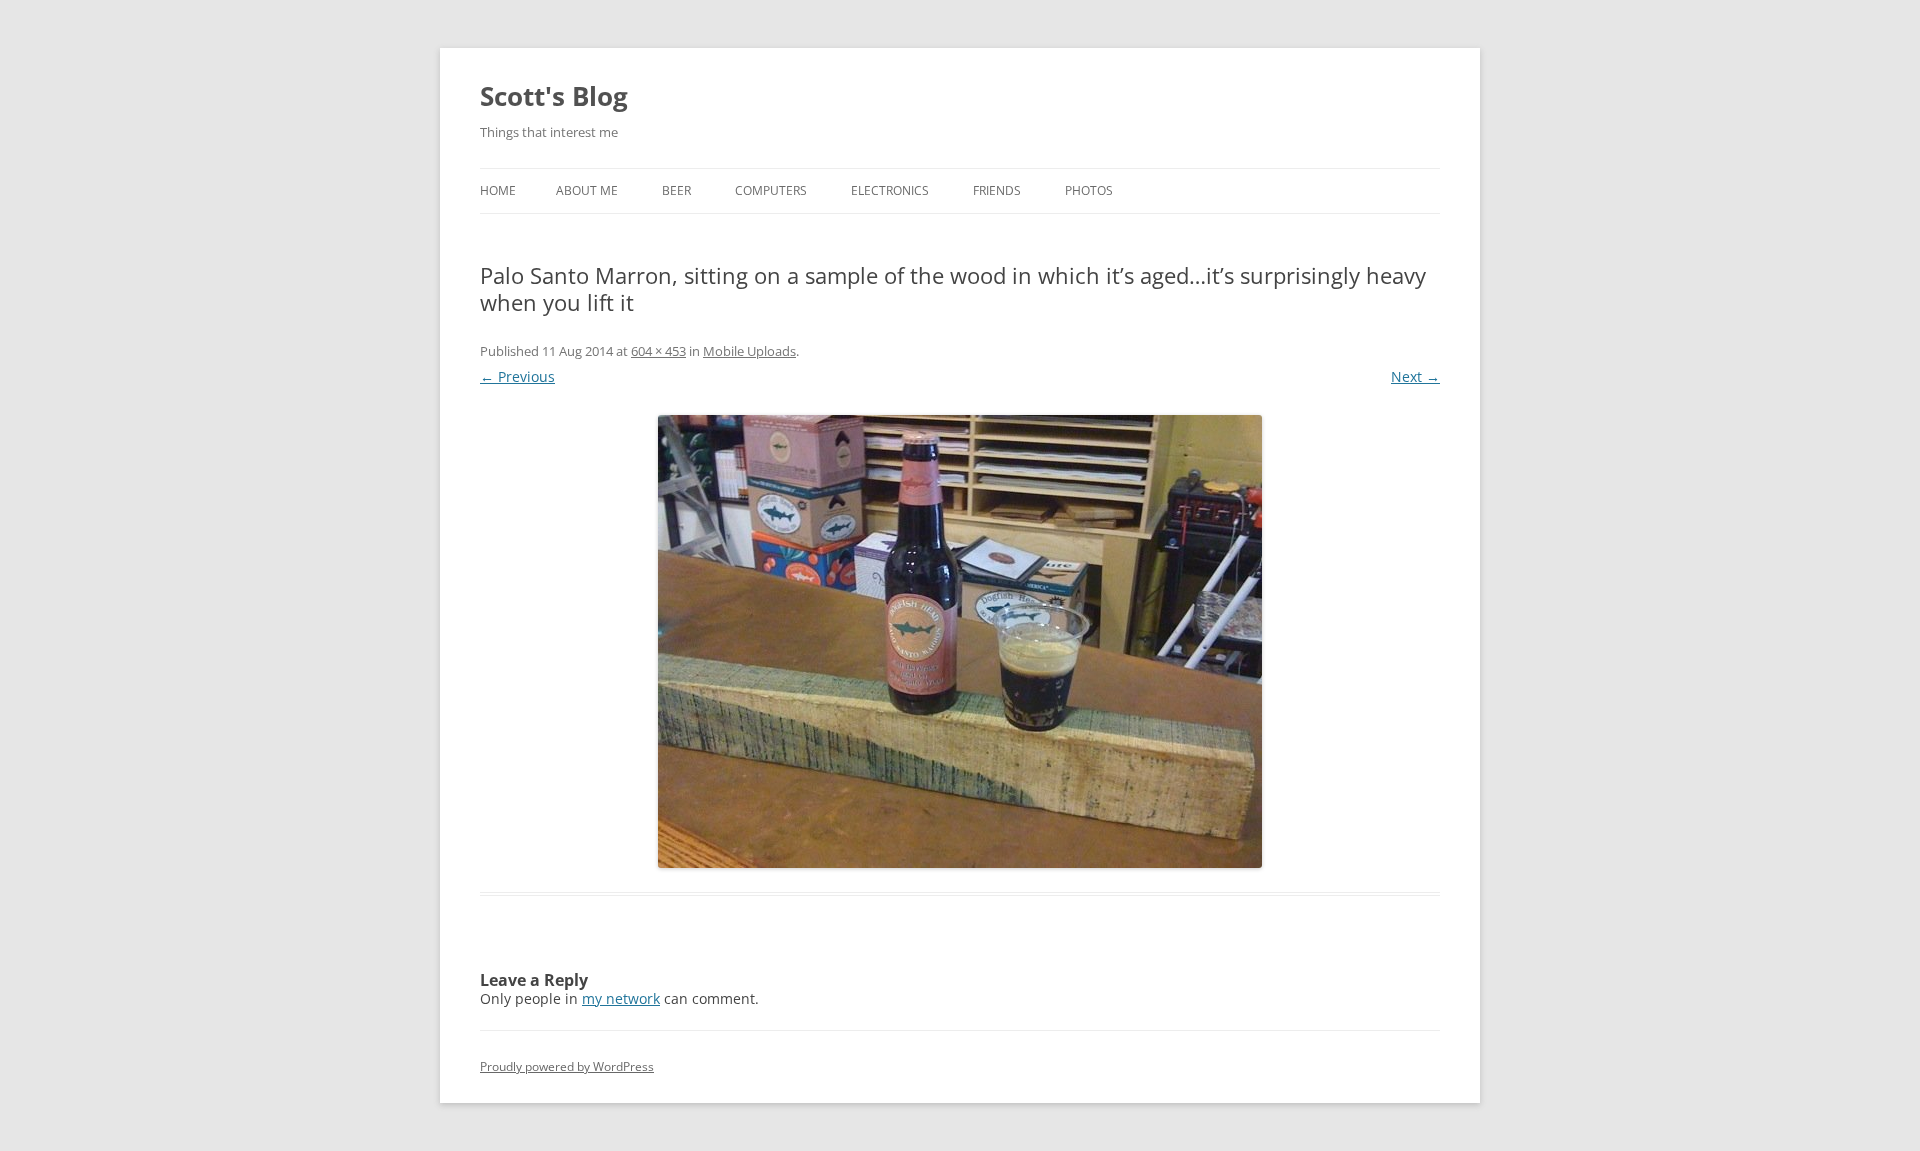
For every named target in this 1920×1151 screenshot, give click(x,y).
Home (498, 190)
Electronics (890, 190)
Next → (1415, 376)
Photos (1089, 190)
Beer (676, 190)
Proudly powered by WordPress (567, 1066)
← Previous (517, 376)
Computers (771, 190)
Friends (997, 190)
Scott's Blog (554, 96)
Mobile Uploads (749, 351)
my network (621, 998)
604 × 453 (658, 351)
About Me (587, 190)
